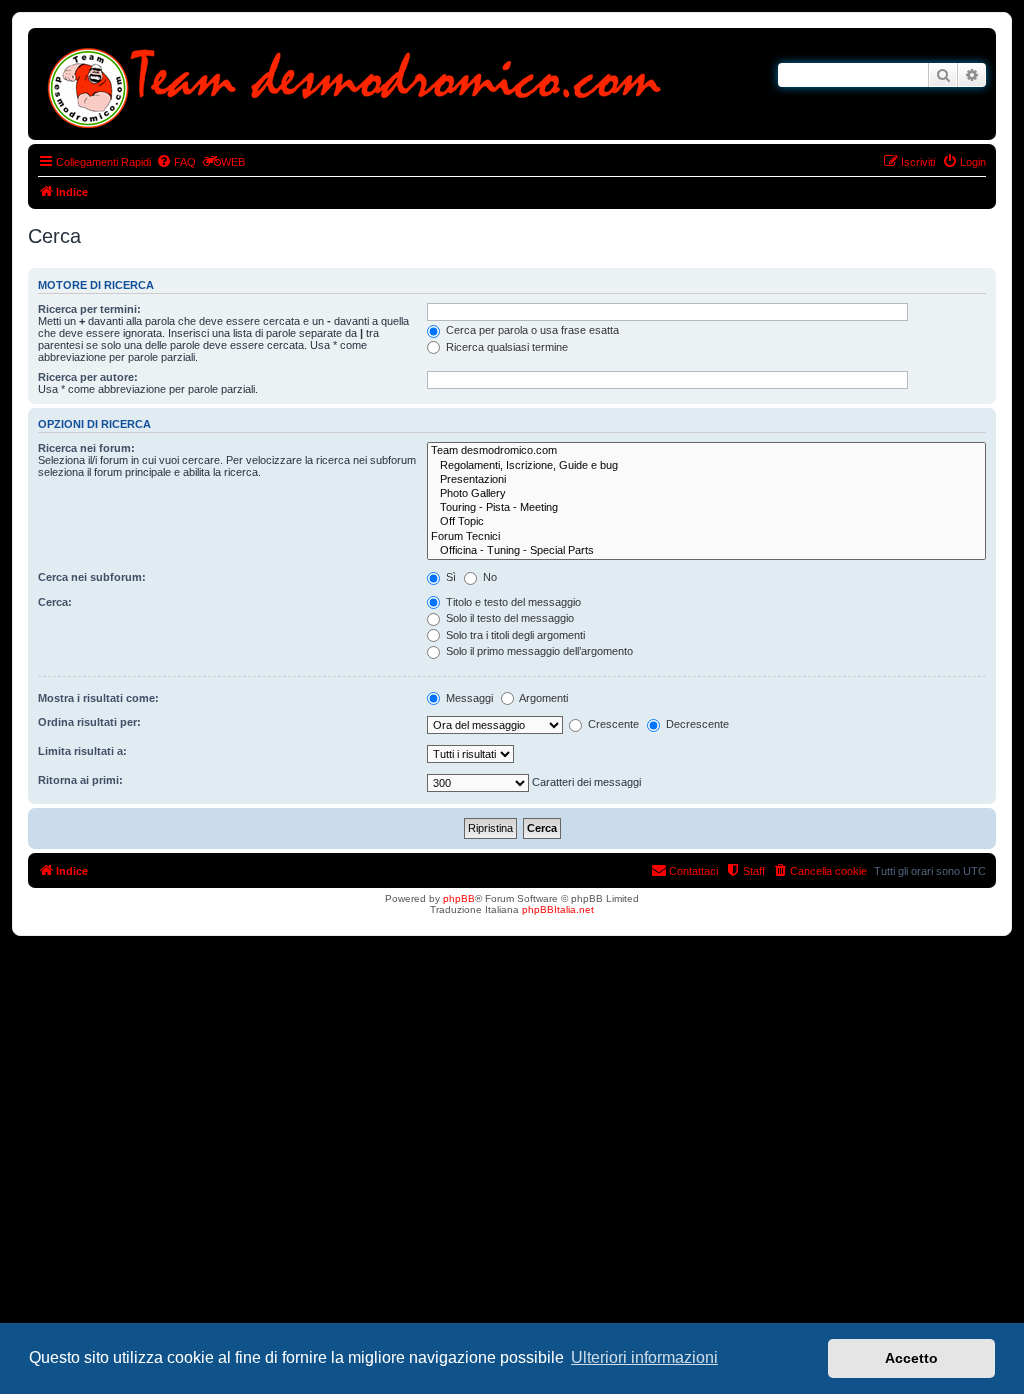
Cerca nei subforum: (92, 577)
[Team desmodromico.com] (706, 451)
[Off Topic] (706, 522)
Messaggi (468, 698)
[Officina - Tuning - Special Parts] (706, 551)
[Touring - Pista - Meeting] (706, 508)
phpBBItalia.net (558, 909)
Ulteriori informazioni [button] (644, 1357)
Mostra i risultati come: (98, 698)
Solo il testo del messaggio (508, 618)
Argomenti (542, 698)
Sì (449, 577)
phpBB (459, 898)
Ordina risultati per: (89, 722)
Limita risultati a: (82, 751)
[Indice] (359, 84)
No (488, 577)
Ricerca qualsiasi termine (505, 347)
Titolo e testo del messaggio (512, 602)
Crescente (612, 724)
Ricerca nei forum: (86, 448)
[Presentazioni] (706, 480)
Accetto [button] (911, 1358)
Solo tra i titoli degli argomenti (514, 635)
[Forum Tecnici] (706, 537)
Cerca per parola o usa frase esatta (531, 330)
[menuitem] (176, 162)
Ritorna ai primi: (80, 780)
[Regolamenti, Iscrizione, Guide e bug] (706, 466)
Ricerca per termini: (89, 309)
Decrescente (696, 724)
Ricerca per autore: (88, 377)
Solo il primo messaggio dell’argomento (538, 651)
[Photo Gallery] (706, 494)
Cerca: (55, 602)
